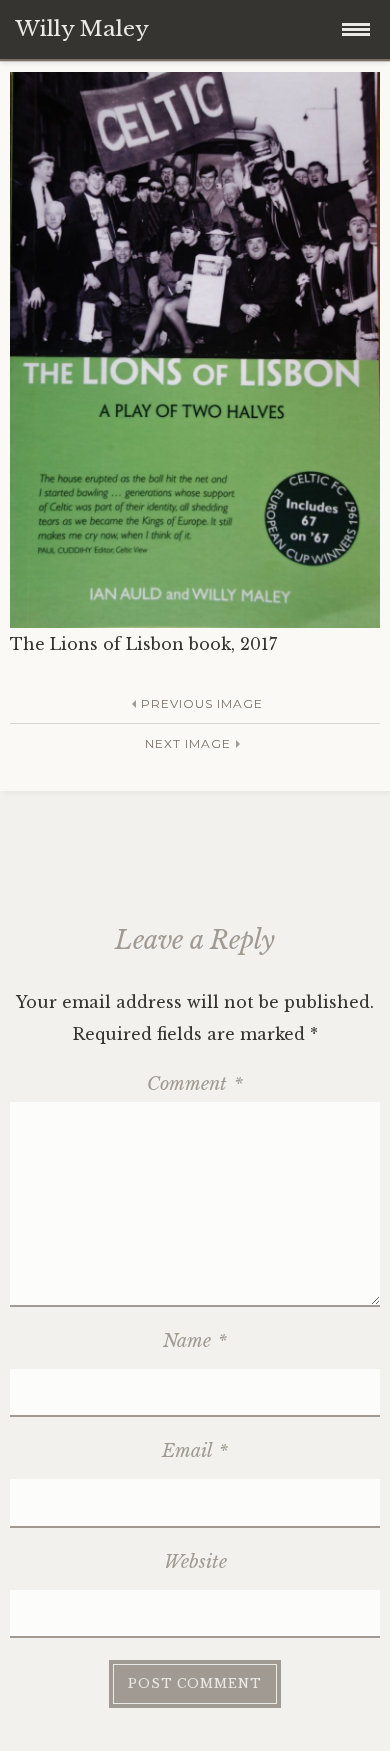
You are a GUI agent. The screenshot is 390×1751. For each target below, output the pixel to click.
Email (195, 1451)
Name (195, 1341)
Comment (195, 1084)
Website (195, 1562)
